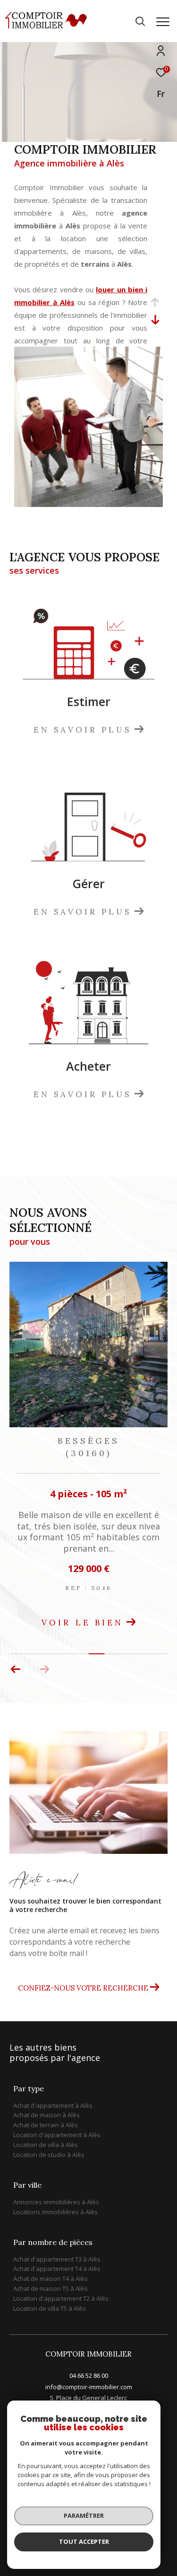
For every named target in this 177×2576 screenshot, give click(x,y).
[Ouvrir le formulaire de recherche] (140, 21)
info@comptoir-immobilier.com (89, 2387)
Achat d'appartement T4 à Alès (57, 2269)
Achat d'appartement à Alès (53, 2105)
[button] (44, 1669)
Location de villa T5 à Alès (50, 2308)
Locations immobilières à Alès (55, 2212)
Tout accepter (84, 2541)
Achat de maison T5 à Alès (51, 2288)
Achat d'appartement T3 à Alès (57, 2259)
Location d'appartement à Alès (57, 2135)
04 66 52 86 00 (89, 2375)
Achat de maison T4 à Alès (51, 2279)
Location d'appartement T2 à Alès (61, 2298)
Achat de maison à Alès (46, 2115)
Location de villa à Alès (46, 2145)
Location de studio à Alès (49, 2155)
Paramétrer (84, 2515)
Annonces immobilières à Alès (56, 2202)
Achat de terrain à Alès (46, 2125)
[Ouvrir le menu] (163, 22)
